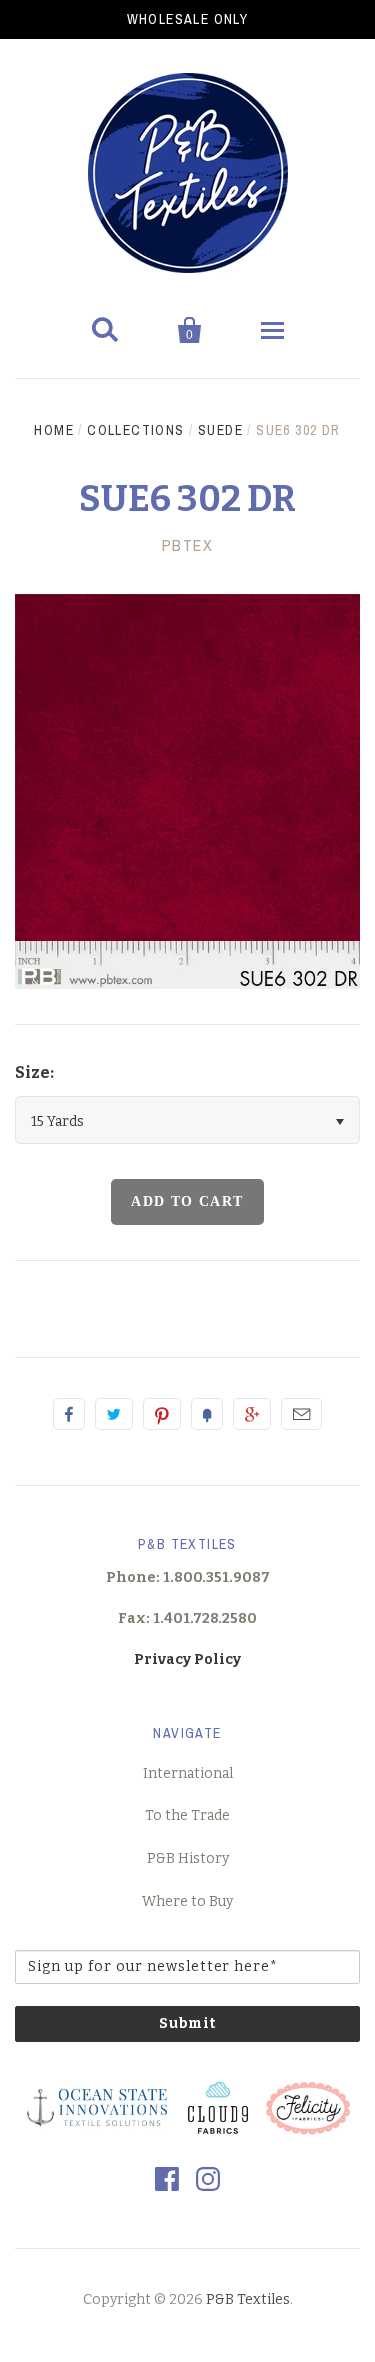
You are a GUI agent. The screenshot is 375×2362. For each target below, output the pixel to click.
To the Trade (187, 1815)
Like (69, 1414)
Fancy (207, 1414)
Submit (188, 2023)
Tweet (114, 1414)
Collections (135, 430)
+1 (252, 1414)
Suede (220, 430)
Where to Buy (187, 1901)
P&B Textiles (248, 2299)
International (188, 1773)
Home (54, 430)
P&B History (188, 1858)
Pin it (162, 1414)
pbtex (188, 545)
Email (301, 1414)
